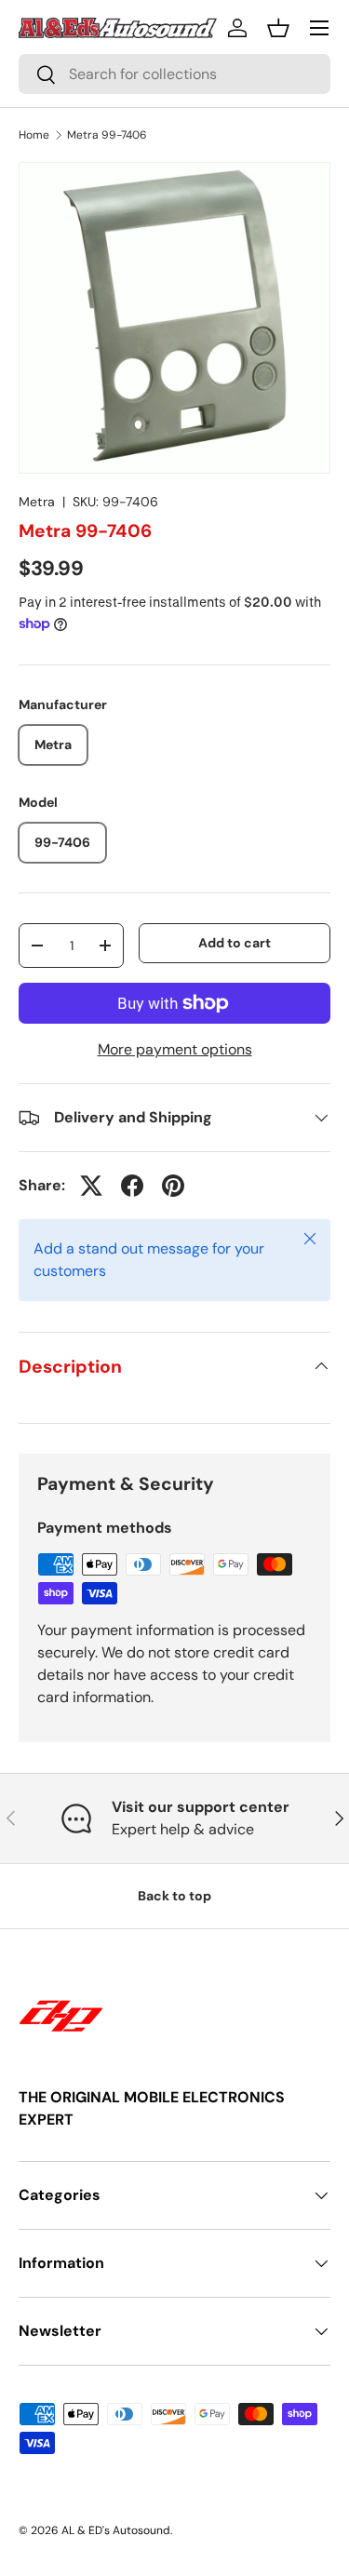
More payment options (175, 1049)
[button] (278, 28)
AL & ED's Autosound (116, 2530)
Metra (37, 502)
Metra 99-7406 (107, 135)
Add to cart (235, 943)
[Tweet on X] (91, 1186)
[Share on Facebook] (132, 1186)
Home (34, 135)
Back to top (174, 1896)
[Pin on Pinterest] (173, 1186)
